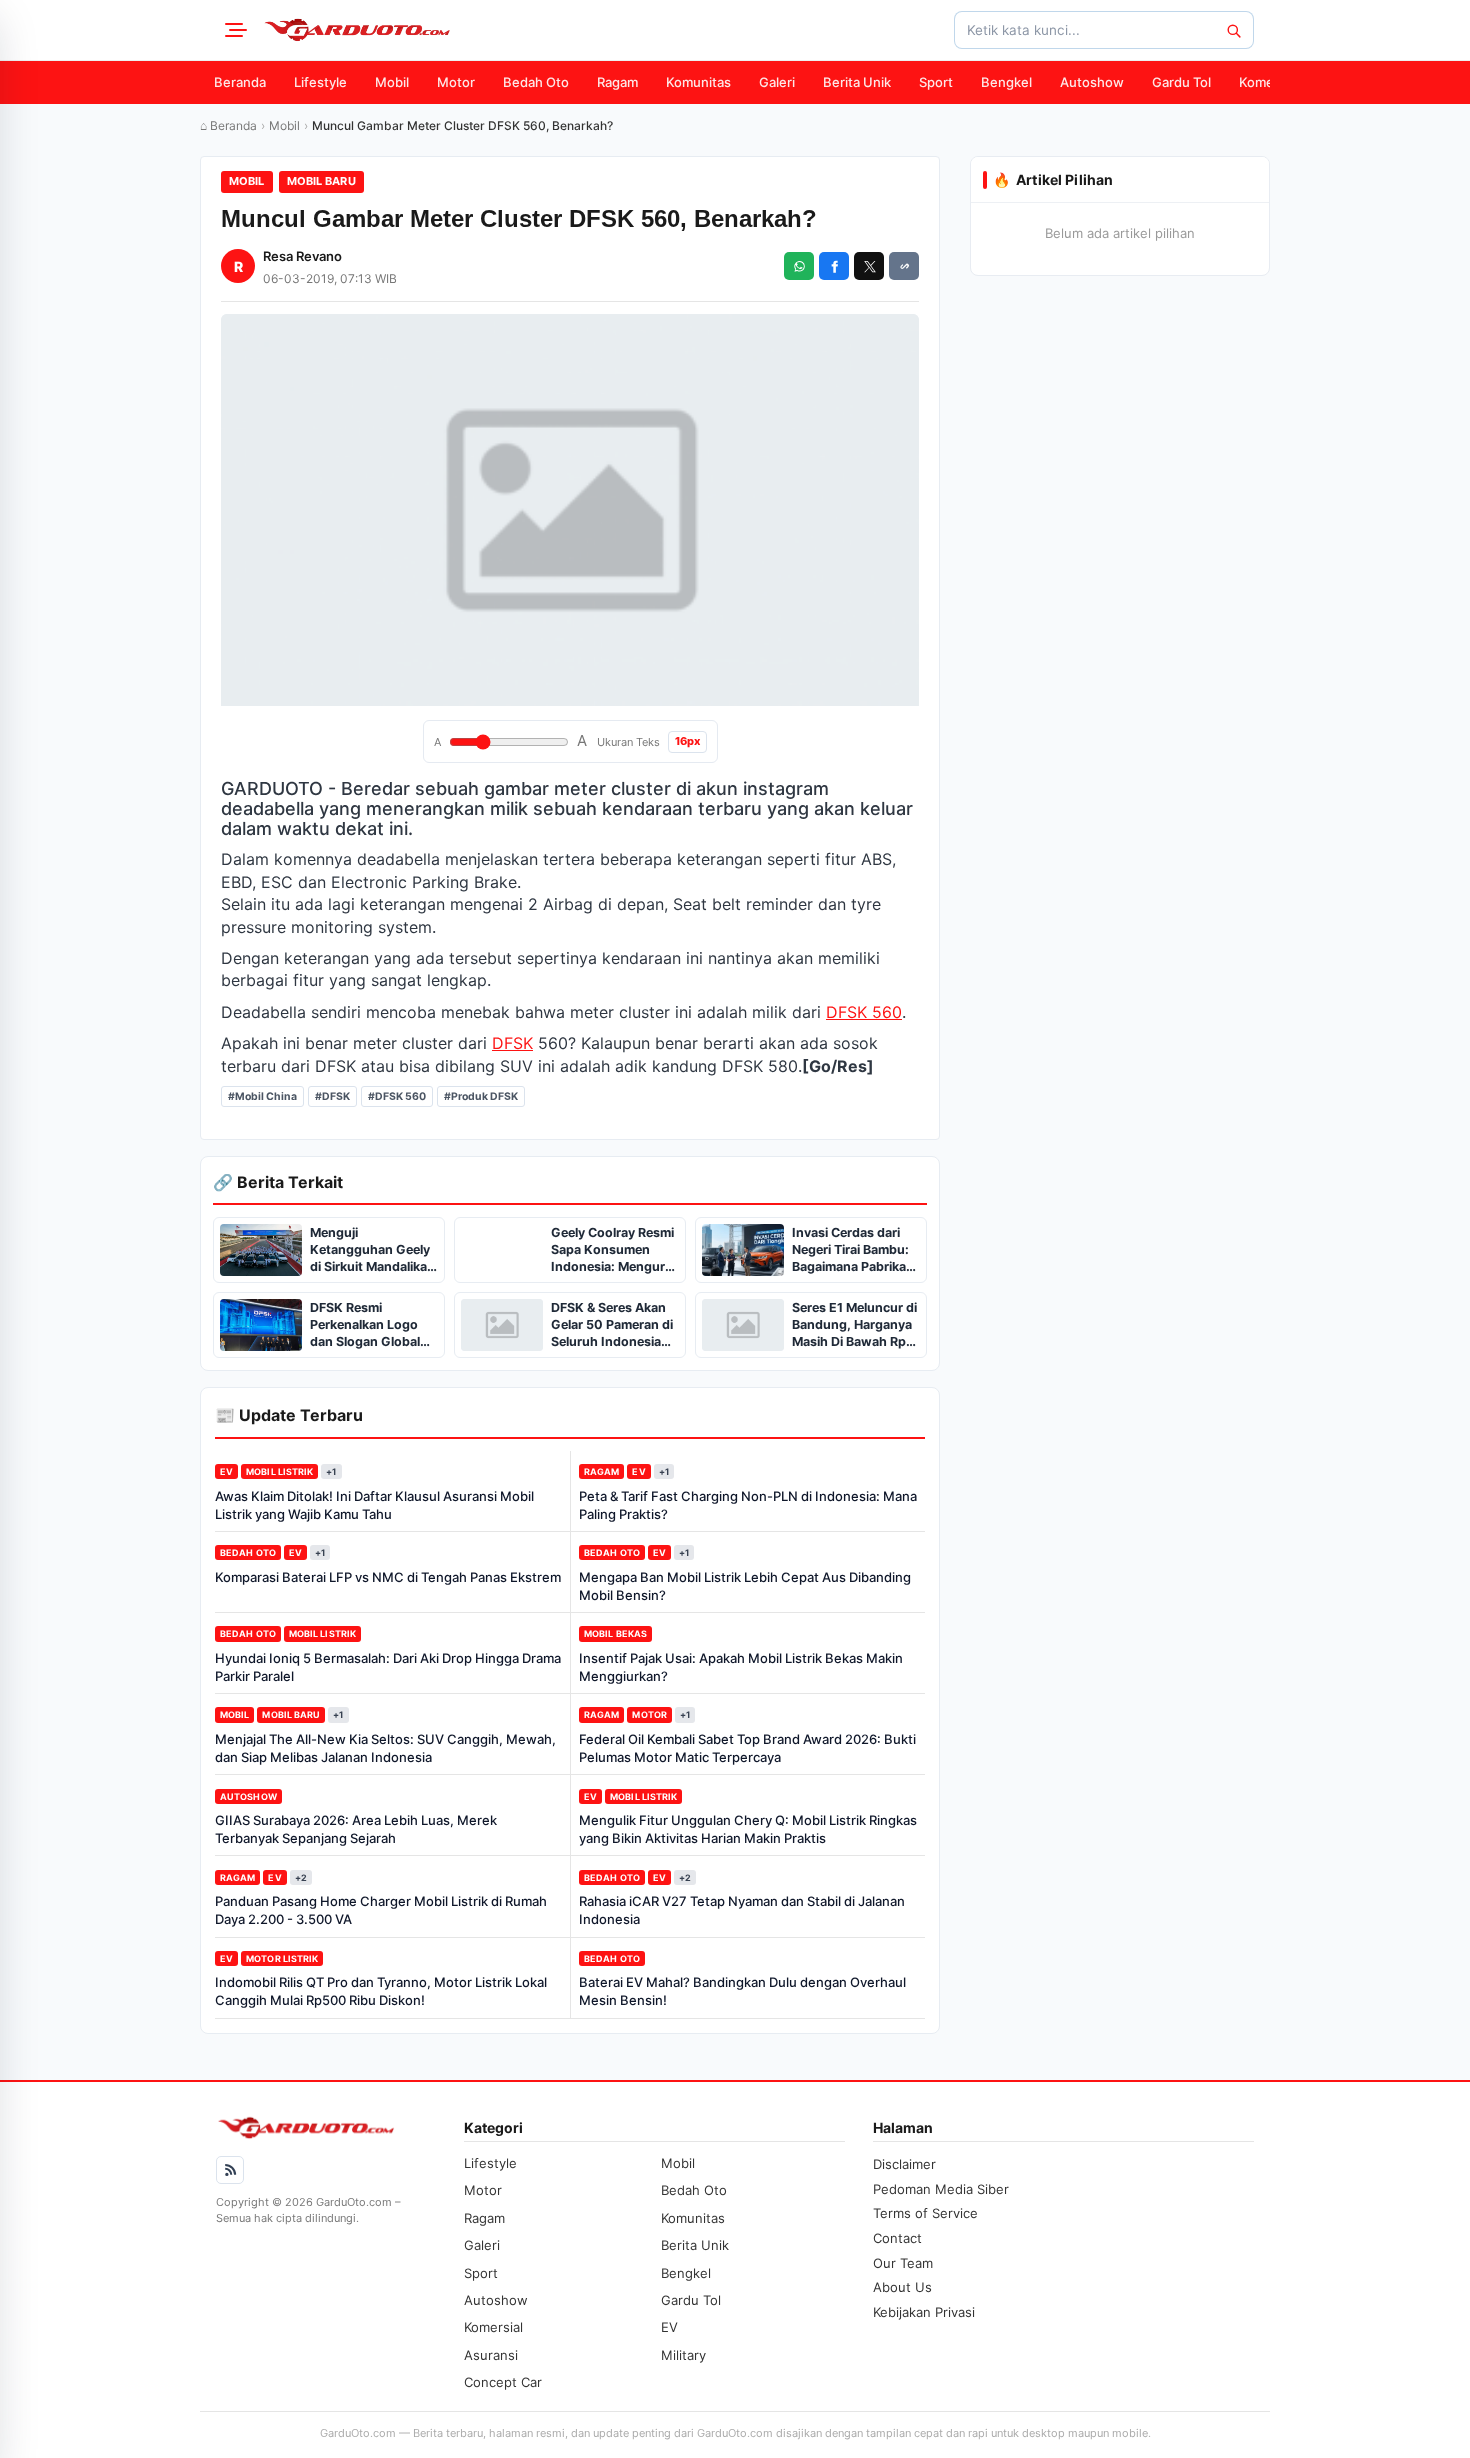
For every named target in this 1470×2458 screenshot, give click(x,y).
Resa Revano (302, 256)
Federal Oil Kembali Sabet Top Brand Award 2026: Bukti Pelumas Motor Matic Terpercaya (747, 1748)
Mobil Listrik (279, 1471)
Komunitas (698, 82)
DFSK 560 (864, 1012)
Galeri (777, 82)
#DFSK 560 (397, 1096)
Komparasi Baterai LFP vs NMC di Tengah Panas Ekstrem (388, 1577)
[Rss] (230, 2170)
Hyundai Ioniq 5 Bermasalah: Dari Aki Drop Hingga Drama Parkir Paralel (388, 1667)
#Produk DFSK (481, 1096)
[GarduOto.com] (357, 30)
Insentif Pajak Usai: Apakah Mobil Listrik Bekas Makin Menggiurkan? (741, 1667)
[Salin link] (904, 266)
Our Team (903, 2263)
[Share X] (869, 266)
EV (226, 1471)
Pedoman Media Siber (941, 2189)
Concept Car (503, 2382)
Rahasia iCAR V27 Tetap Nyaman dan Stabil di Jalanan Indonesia (742, 1910)
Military (683, 2355)
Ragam (617, 82)
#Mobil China (262, 1096)
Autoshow (1092, 82)
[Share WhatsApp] (799, 266)
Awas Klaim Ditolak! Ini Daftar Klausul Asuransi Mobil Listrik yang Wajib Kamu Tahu (374, 1505)
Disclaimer (904, 2164)
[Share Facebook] (834, 266)
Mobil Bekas (615, 1633)
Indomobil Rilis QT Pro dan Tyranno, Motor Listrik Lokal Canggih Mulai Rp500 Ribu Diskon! (381, 1991)
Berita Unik (857, 82)
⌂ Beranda (228, 125)
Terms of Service (925, 2213)
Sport (936, 82)
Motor (456, 82)
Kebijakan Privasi (924, 2312)
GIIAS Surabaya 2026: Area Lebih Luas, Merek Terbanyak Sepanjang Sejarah (356, 1829)
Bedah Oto (536, 82)
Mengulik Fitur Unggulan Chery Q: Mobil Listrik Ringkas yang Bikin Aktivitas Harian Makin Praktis (748, 1829)
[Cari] (1233, 30)
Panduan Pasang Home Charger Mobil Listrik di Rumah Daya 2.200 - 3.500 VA (381, 1910)
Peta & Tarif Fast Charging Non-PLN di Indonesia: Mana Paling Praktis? (748, 1505)
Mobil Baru (321, 181)
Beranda (240, 82)
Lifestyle (320, 82)
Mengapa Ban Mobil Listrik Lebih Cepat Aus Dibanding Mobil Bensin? (745, 1586)
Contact (897, 2238)
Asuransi (491, 2355)
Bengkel (1006, 82)
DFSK (512, 1043)
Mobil (392, 82)
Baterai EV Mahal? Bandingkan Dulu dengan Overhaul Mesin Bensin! (742, 1991)
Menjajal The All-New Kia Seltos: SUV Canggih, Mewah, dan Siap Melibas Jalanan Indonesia (385, 1748)
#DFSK (332, 1096)
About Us (902, 2287)
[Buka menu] (233, 30)
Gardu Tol (1181, 82)
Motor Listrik (282, 1958)
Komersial (1269, 82)
